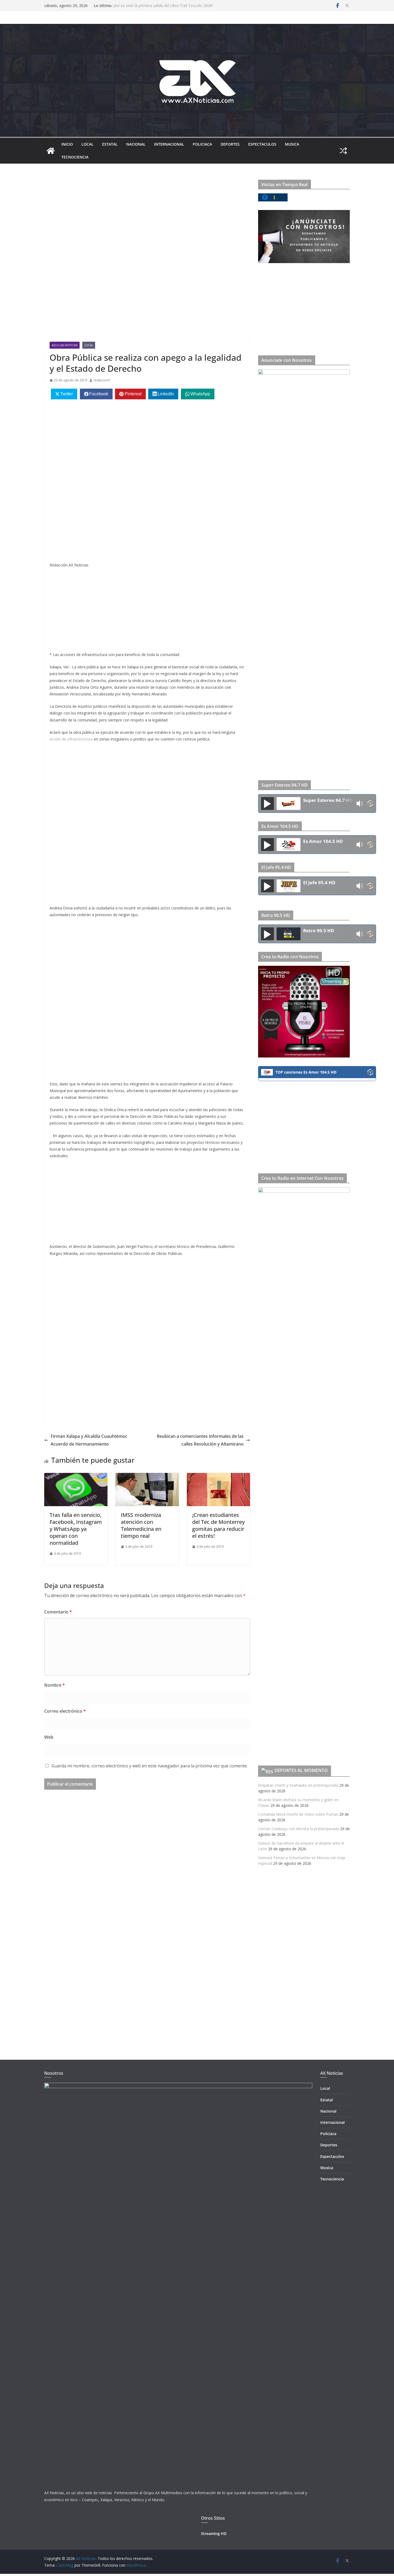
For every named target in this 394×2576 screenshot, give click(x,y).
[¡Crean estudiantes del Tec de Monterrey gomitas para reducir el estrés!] (218, 1477)
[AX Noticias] (51, 151)
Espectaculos (262, 144)
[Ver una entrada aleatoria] (343, 151)
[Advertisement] (147, 219)
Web (49, 1737)
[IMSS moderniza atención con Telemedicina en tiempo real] (147, 1477)
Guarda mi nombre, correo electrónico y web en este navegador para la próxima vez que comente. (150, 1766)
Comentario (58, 1612)
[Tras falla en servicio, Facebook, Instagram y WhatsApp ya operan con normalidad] (76, 1477)
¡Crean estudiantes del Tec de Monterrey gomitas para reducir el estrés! (218, 1525)
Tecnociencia (75, 157)
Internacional (169, 144)
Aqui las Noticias (65, 345)
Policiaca (202, 144)
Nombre (55, 1685)
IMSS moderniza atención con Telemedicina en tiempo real (141, 1525)
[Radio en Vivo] (370, 804)
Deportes (230, 144)
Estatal (110, 144)
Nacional (136, 144)
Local (88, 144)
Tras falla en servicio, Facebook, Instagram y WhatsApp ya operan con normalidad (76, 1529)
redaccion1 (102, 380)
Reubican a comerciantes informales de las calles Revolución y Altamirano (200, 1440)
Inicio (67, 144)
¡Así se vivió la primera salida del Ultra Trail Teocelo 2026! (163, 5)
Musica (292, 144)
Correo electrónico (65, 1711)
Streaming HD (214, 2533)
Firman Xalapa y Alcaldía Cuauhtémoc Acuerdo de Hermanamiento (89, 1440)
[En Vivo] (267, 804)
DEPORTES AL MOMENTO (301, 1770)
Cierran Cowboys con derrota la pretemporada (299, 1829)
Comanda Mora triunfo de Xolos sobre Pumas (298, 1814)
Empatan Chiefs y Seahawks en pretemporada (298, 1785)
